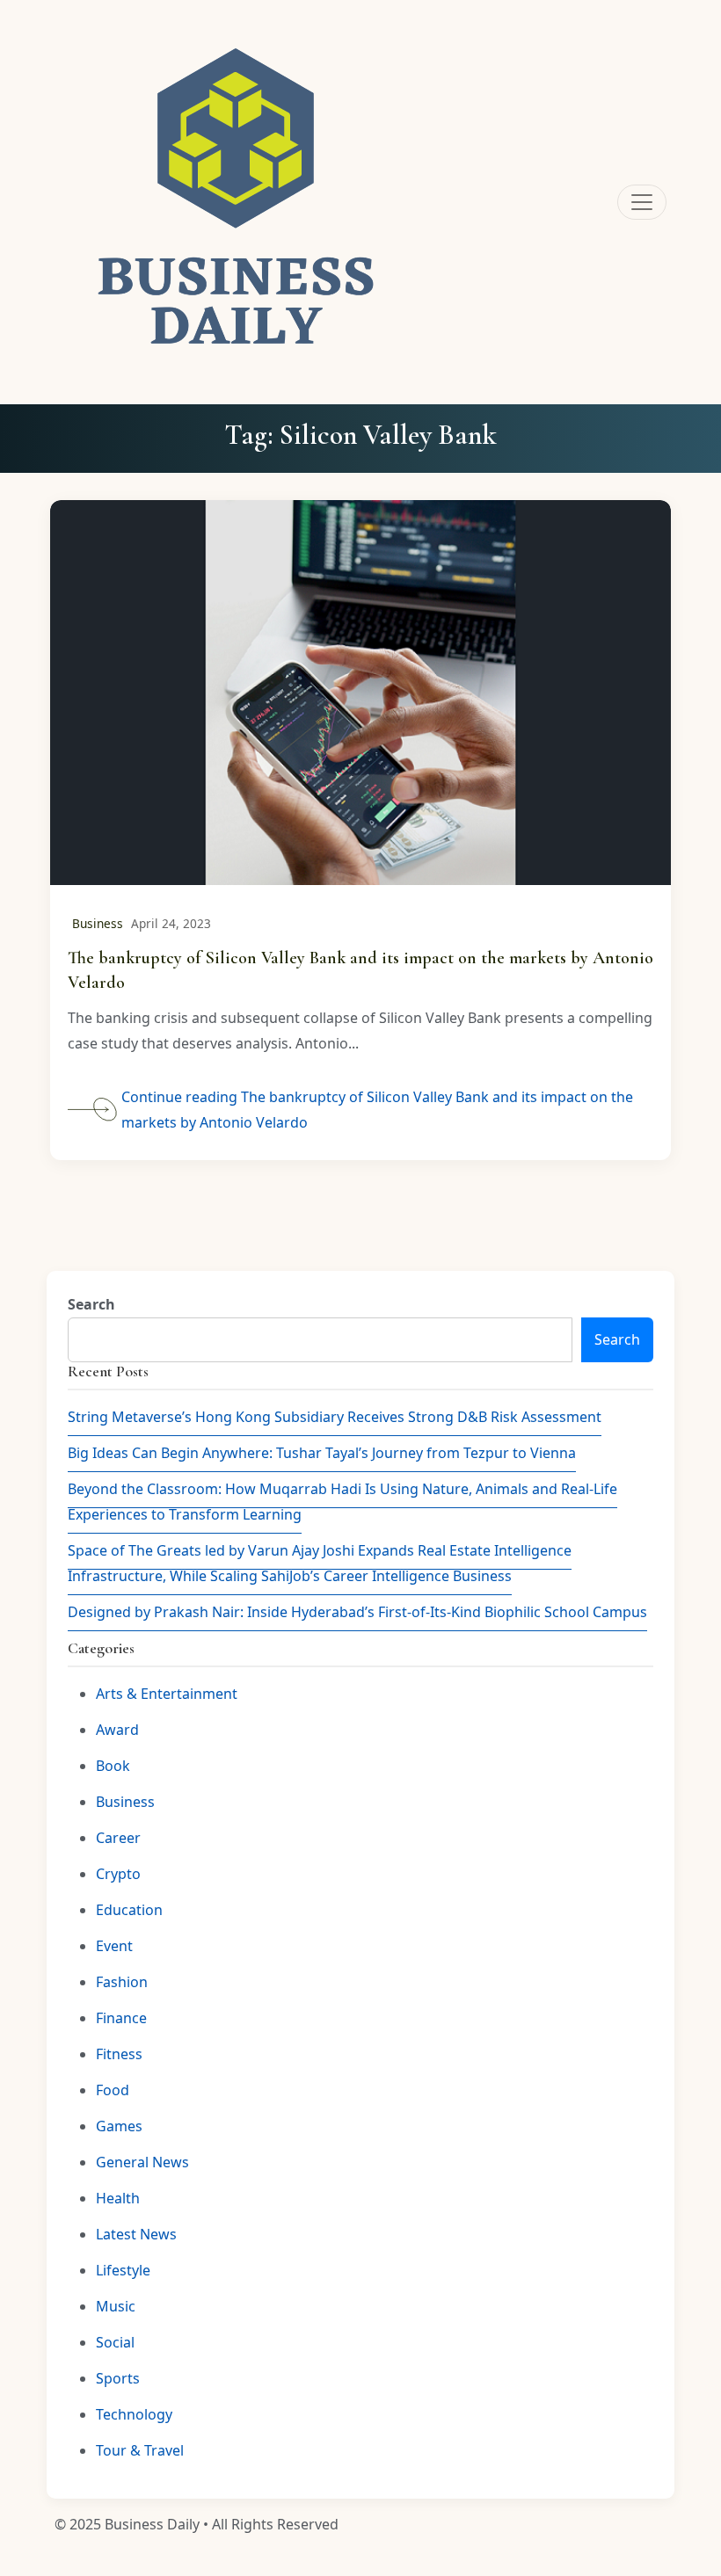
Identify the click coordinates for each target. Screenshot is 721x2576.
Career (118, 1838)
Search (91, 1304)
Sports (118, 2378)
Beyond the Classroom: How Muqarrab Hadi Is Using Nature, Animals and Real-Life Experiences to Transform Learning (342, 1502)
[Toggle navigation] (642, 202)
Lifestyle (123, 2270)
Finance (121, 2018)
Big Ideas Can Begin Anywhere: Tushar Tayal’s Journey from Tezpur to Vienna (322, 1453)
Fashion (122, 1982)
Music (116, 2306)
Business (98, 923)
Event (114, 1946)
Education (129, 1910)
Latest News (136, 2234)
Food (113, 2090)
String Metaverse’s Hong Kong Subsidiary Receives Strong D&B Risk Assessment (335, 1417)
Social (115, 2342)
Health (118, 2198)
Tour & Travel (140, 2450)
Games (119, 2126)
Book (113, 1766)
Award (117, 1730)
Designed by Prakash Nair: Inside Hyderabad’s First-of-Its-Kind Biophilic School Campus (357, 1612)
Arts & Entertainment (167, 1694)
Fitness (119, 2054)
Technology (134, 2414)
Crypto (118, 1874)
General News (142, 2162)
